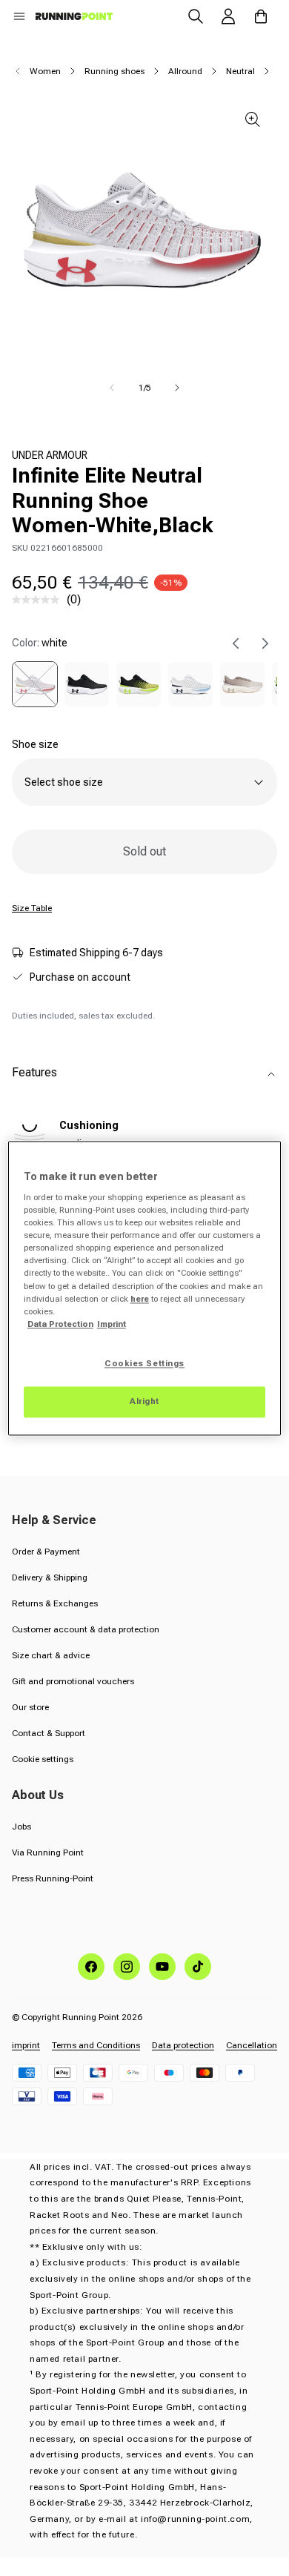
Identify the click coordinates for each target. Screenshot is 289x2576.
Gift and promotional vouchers (73, 1681)
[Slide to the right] (177, 388)
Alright (144, 1401)
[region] (145, 1288)
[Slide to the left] (112, 388)
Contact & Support (49, 1733)
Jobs (21, 1827)
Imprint (112, 1324)
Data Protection (60, 1324)
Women (45, 71)
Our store (30, 1707)
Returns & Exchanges (55, 1603)
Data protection (183, 2045)
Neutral (240, 71)
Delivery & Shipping (50, 1577)
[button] (19, 16)
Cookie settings (43, 1759)
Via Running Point (48, 1852)
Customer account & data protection (86, 1629)
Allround (185, 71)
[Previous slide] (236, 643)
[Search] (196, 16)
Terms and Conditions (96, 2045)
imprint (26, 2045)
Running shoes (114, 71)
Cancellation (252, 2045)
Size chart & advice (51, 1655)
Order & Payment (46, 1552)
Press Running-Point (53, 1878)
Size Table (32, 908)
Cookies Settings (144, 1363)
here (140, 1299)
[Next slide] (265, 643)
